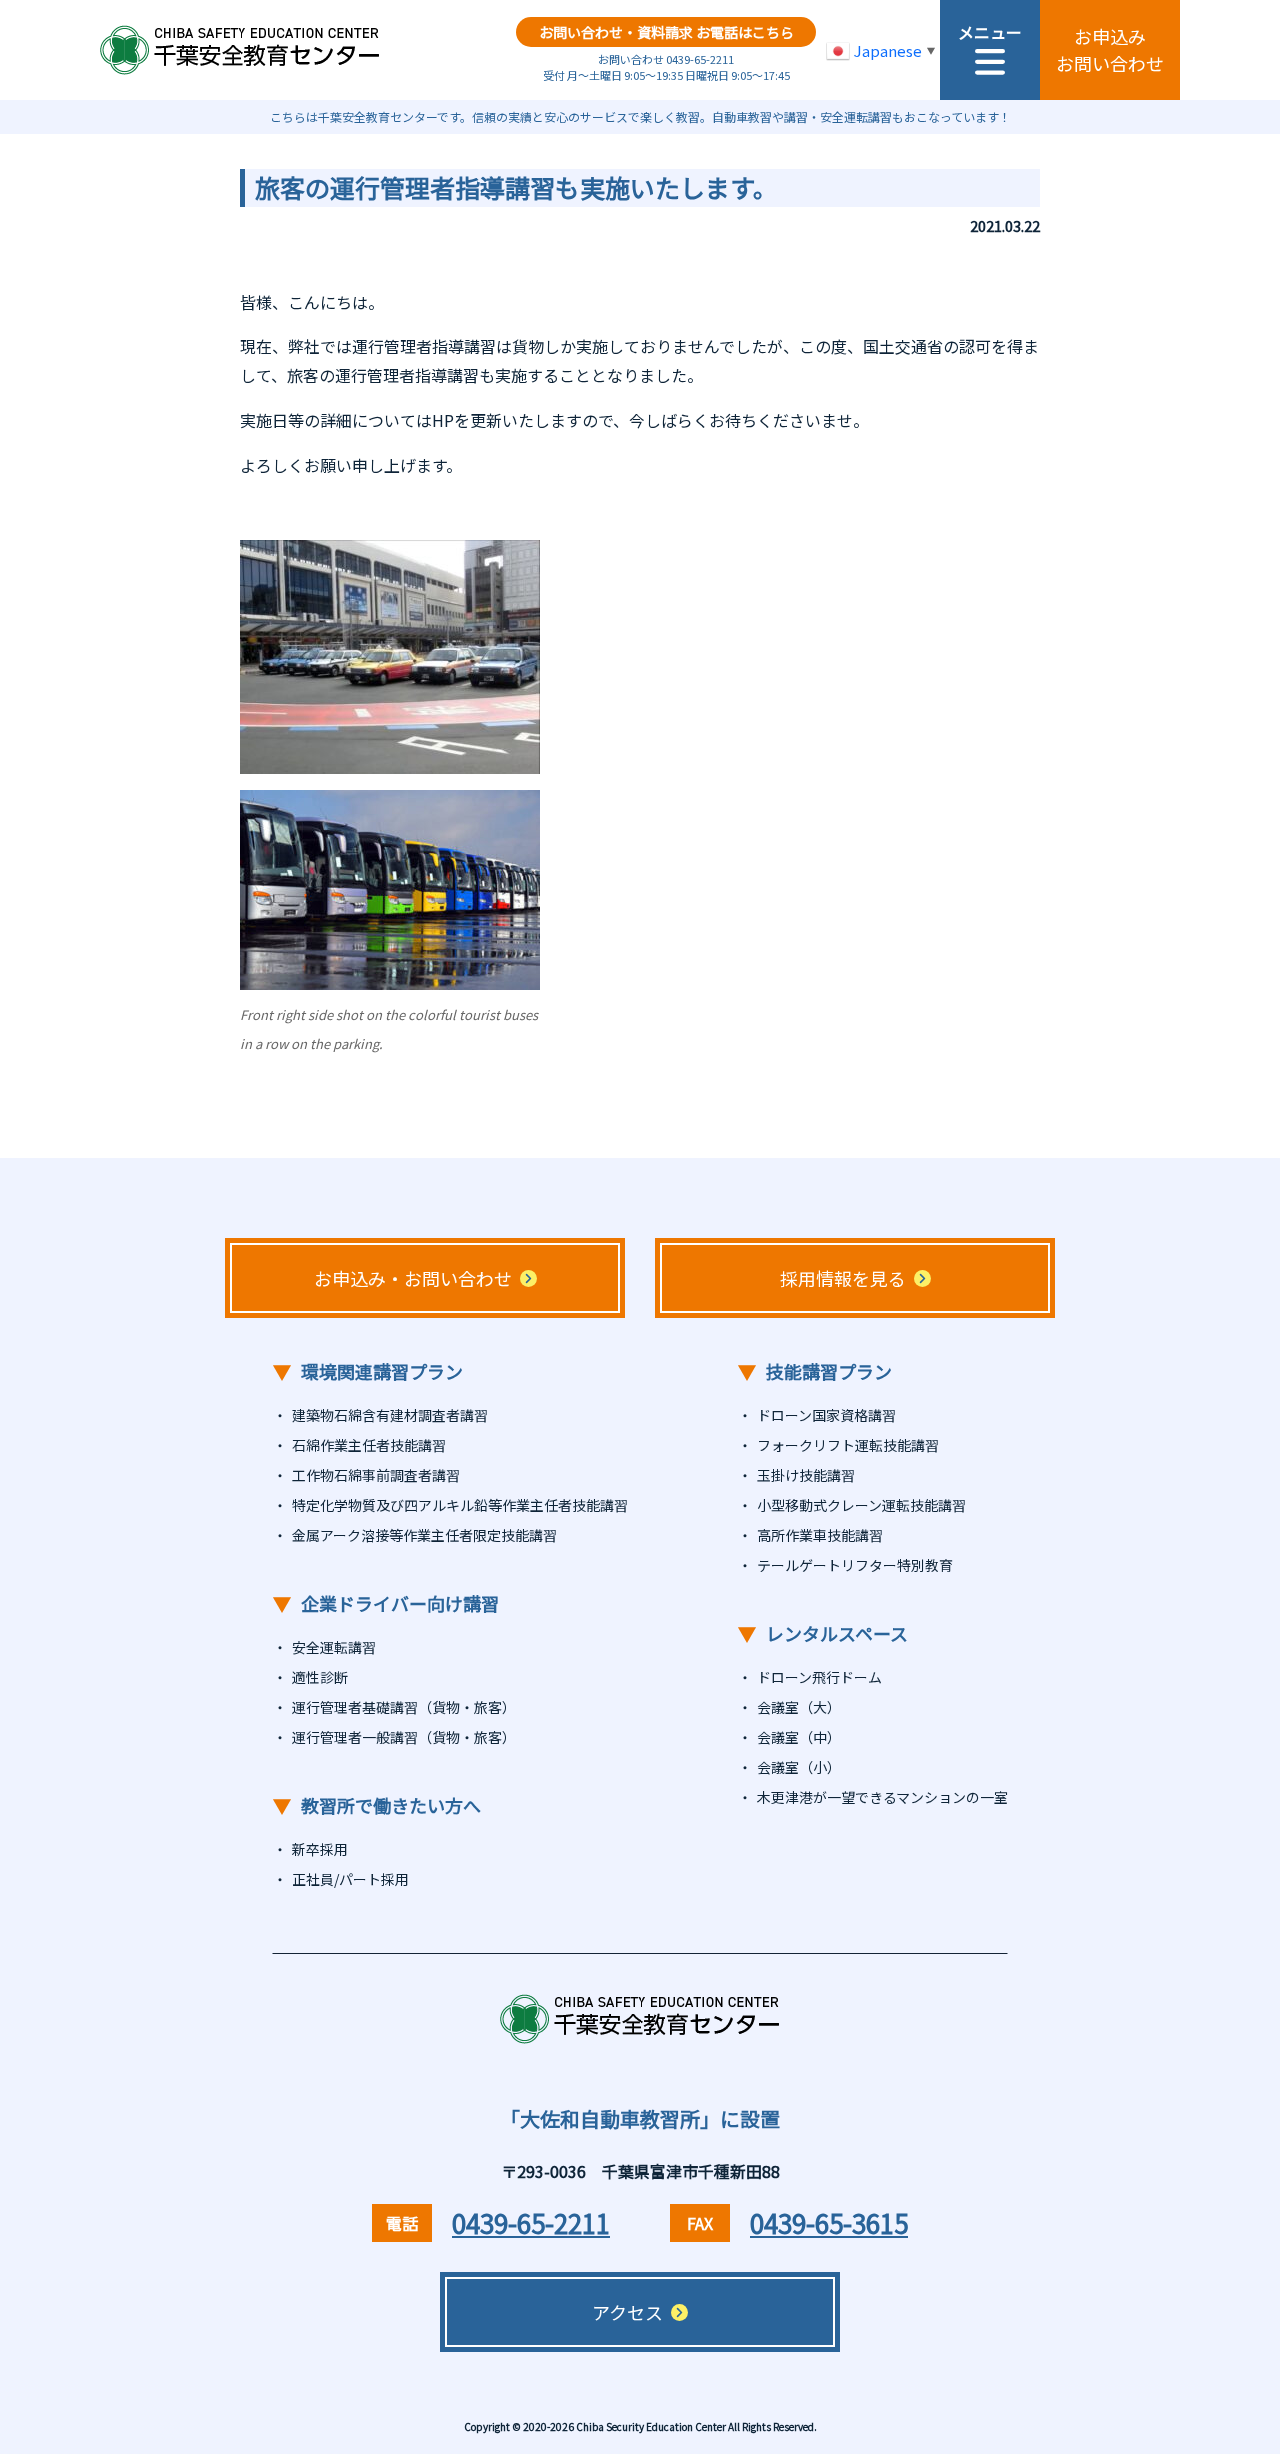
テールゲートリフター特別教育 (855, 1565)
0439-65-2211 (531, 2222)
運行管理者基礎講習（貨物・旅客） (404, 1707)
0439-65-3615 (829, 2222)
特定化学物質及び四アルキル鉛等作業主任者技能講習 (460, 1505)
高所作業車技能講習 (820, 1535)
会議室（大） (799, 1707)
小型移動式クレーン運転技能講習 (861, 1505)
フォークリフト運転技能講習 (848, 1445)
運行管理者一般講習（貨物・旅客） (404, 1737)
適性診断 (320, 1677)
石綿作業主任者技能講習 (369, 1445)
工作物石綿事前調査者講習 (376, 1475)
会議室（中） (799, 1737)
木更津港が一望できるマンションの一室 (882, 1797)
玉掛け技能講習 (806, 1475)
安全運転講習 (334, 1647)
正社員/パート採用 (350, 1879)
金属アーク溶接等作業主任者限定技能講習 (424, 1535)
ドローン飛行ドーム (819, 1677)
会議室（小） (799, 1767)
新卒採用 (320, 1849)
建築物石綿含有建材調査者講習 (390, 1415)
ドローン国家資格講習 (826, 1415)
